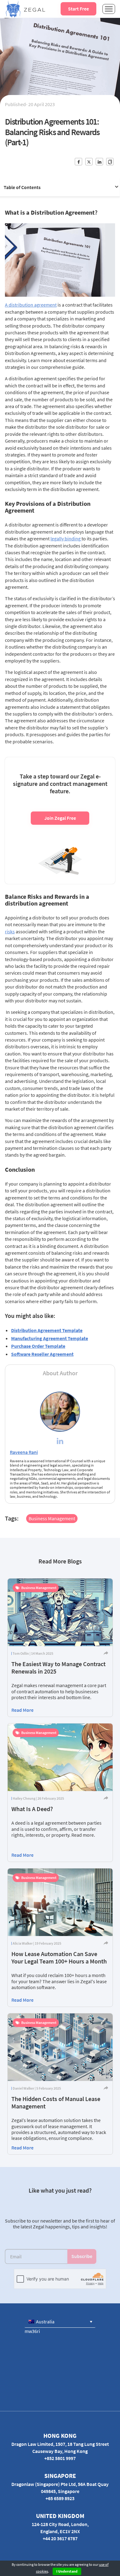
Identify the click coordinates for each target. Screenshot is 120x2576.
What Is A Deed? (32, 1809)
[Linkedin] (60, 1442)
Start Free (78, 9)
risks (10, 931)
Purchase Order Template (38, 1346)
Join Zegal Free (60, 818)
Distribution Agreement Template (47, 1330)
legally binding (66, 539)
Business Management (52, 1518)
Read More (22, 1710)
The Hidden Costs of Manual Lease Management (56, 2102)
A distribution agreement (31, 305)
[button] (60, 2322)
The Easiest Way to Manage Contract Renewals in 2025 (58, 1668)
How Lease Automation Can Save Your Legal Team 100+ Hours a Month (59, 1957)
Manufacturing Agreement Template (50, 1338)
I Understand (67, 2571)
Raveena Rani (24, 1452)
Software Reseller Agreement (42, 1354)
